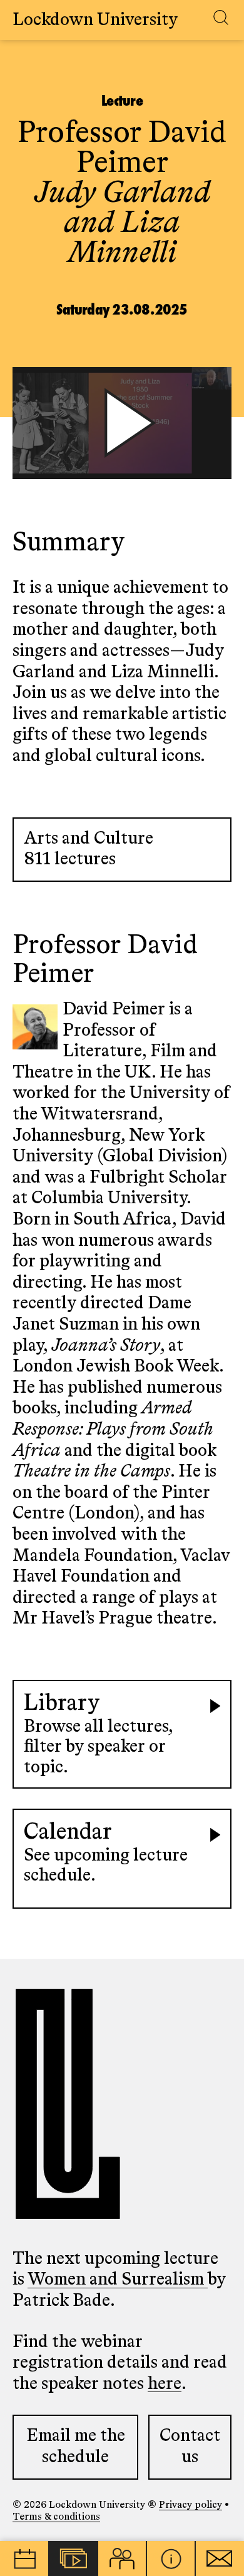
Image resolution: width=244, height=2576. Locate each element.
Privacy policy (191, 2505)
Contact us (190, 2447)
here (165, 2384)
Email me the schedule (76, 2447)
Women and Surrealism (118, 2280)
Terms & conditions (56, 2517)
